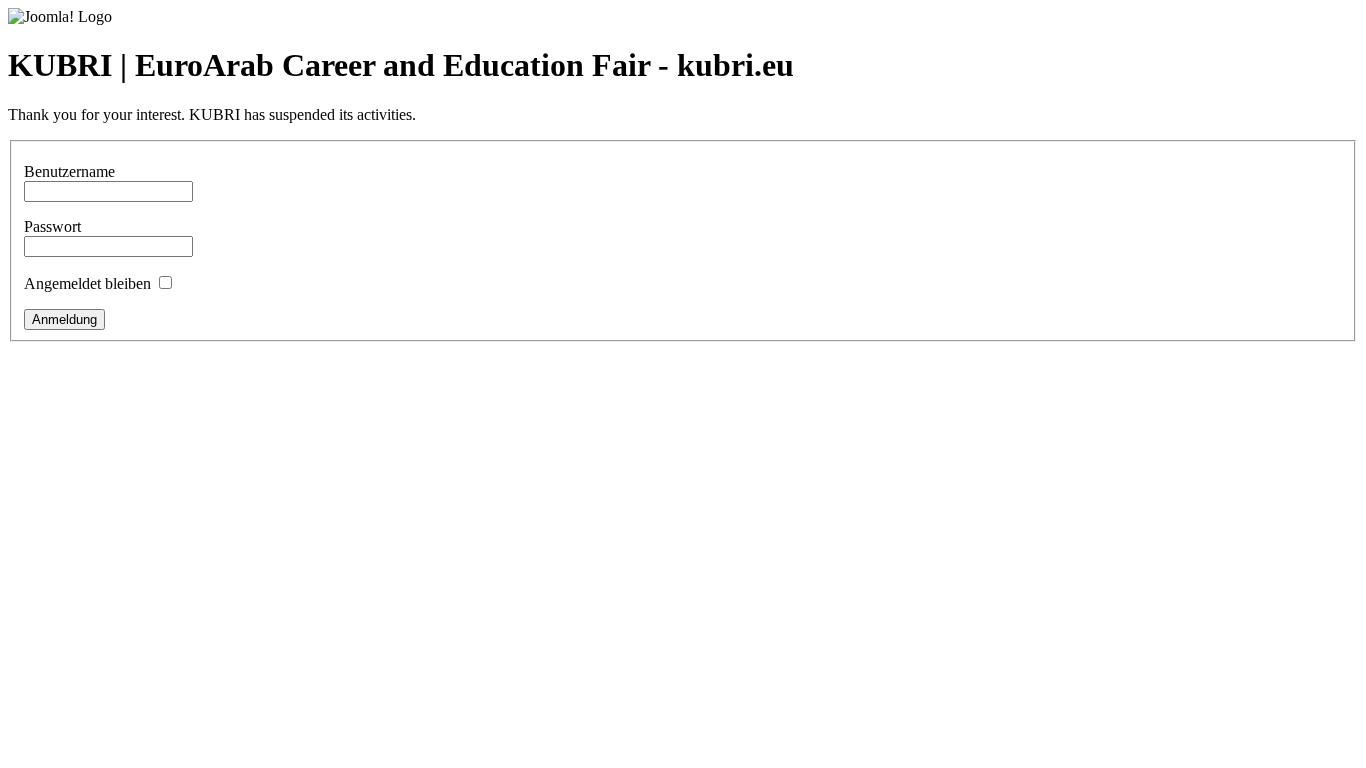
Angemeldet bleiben (87, 283)
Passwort (52, 226)
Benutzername (69, 171)
